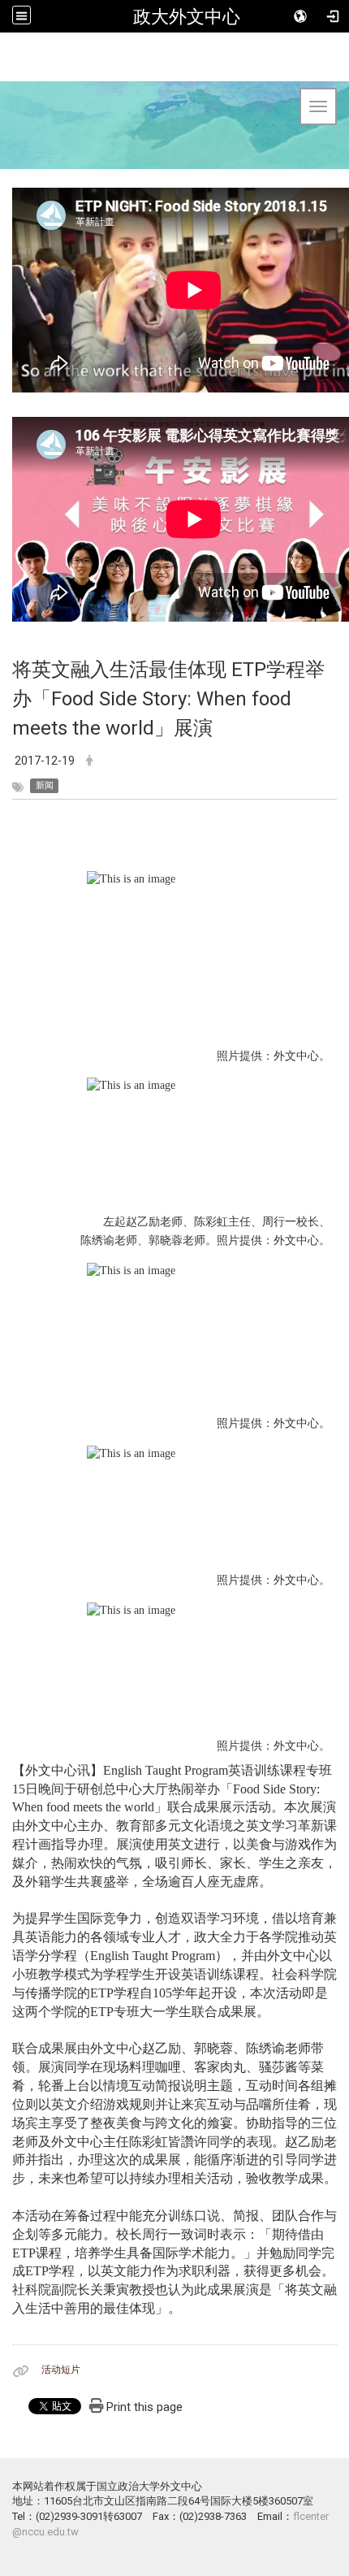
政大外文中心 (187, 16)
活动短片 (61, 2370)
